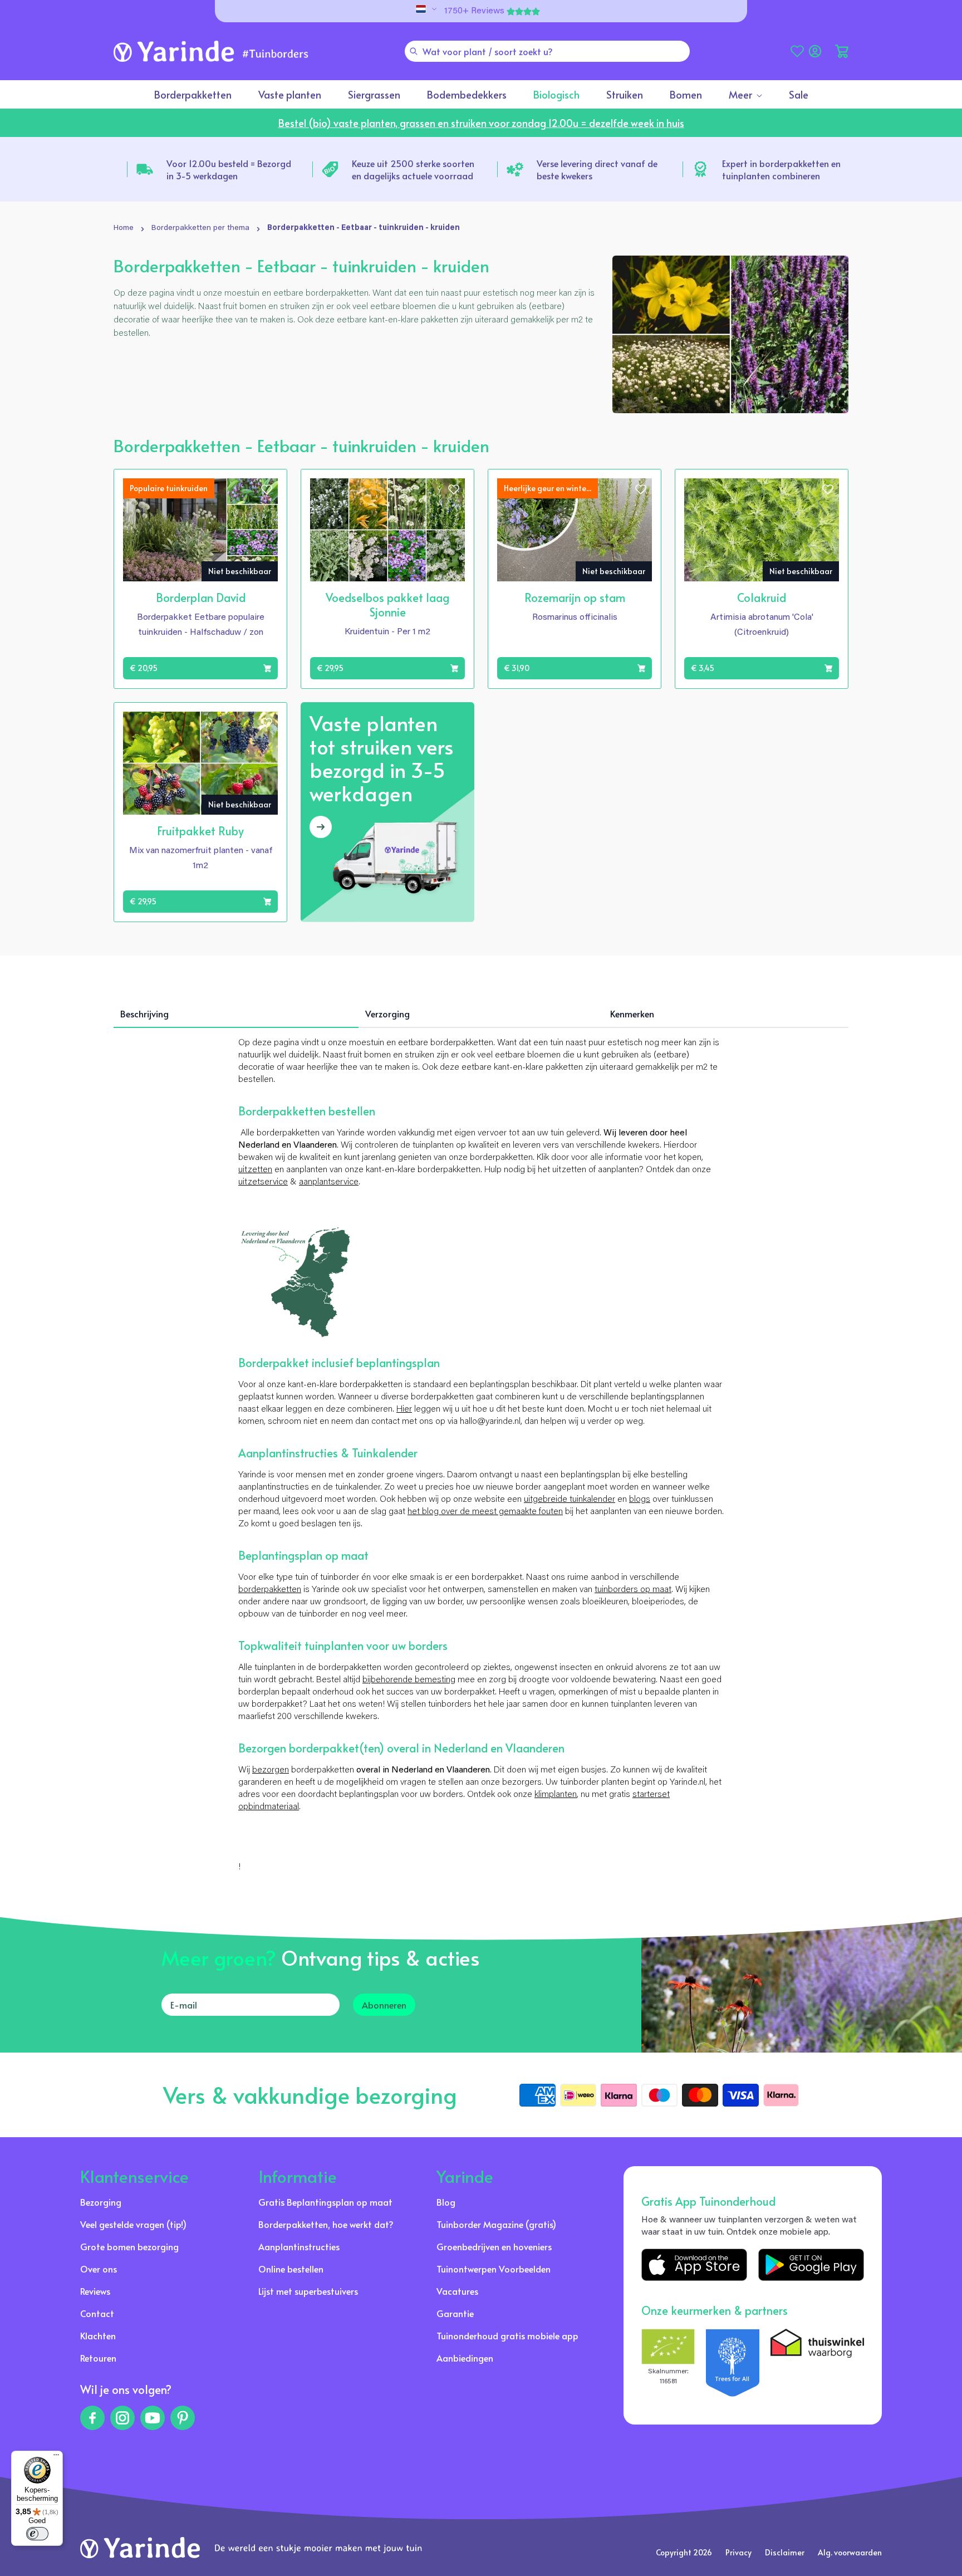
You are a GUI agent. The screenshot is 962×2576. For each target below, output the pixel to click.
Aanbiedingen (465, 2358)
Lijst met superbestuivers (308, 2291)
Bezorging (101, 2202)
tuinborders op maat (633, 1590)
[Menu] (56, 2457)
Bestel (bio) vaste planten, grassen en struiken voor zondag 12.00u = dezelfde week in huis (481, 123)
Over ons (99, 2269)
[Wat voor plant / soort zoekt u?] (414, 51)
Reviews (95, 2291)
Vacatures (457, 2291)
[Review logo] (733, 2363)
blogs (640, 1500)
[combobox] (547, 51)
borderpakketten (270, 1590)
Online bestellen (291, 2269)
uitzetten (255, 1170)
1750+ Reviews (474, 11)
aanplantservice (329, 1182)
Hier (404, 1409)
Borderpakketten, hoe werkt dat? (326, 2224)
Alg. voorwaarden (850, 2552)
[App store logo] (694, 2265)
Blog (446, 2202)
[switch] (37, 2534)
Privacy (738, 2552)
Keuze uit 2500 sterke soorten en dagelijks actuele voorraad (413, 169)
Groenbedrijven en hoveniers (494, 2246)
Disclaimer (785, 2552)
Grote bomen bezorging (129, 2246)
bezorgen (271, 1770)
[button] (842, 51)
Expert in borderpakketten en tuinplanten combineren (781, 169)
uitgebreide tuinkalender (570, 1500)
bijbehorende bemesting (409, 1680)
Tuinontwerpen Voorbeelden (494, 2269)
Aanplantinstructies (299, 2246)
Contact (97, 2313)
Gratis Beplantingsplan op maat (325, 2202)
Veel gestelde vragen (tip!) (133, 2224)
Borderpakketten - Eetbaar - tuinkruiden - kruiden (364, 228)
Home (124, 228)
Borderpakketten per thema (200, 228)
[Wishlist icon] (267, 489)
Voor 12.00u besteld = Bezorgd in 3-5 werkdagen (229, 169)
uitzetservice (263, 1182)
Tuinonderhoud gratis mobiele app (507, 2335)
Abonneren (384, 2005)
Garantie (455, 2313)
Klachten (98, 2335)
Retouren (98, 2358)
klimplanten (556, 1795)
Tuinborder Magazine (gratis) (496, 2224)
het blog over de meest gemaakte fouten (485, 1512)
